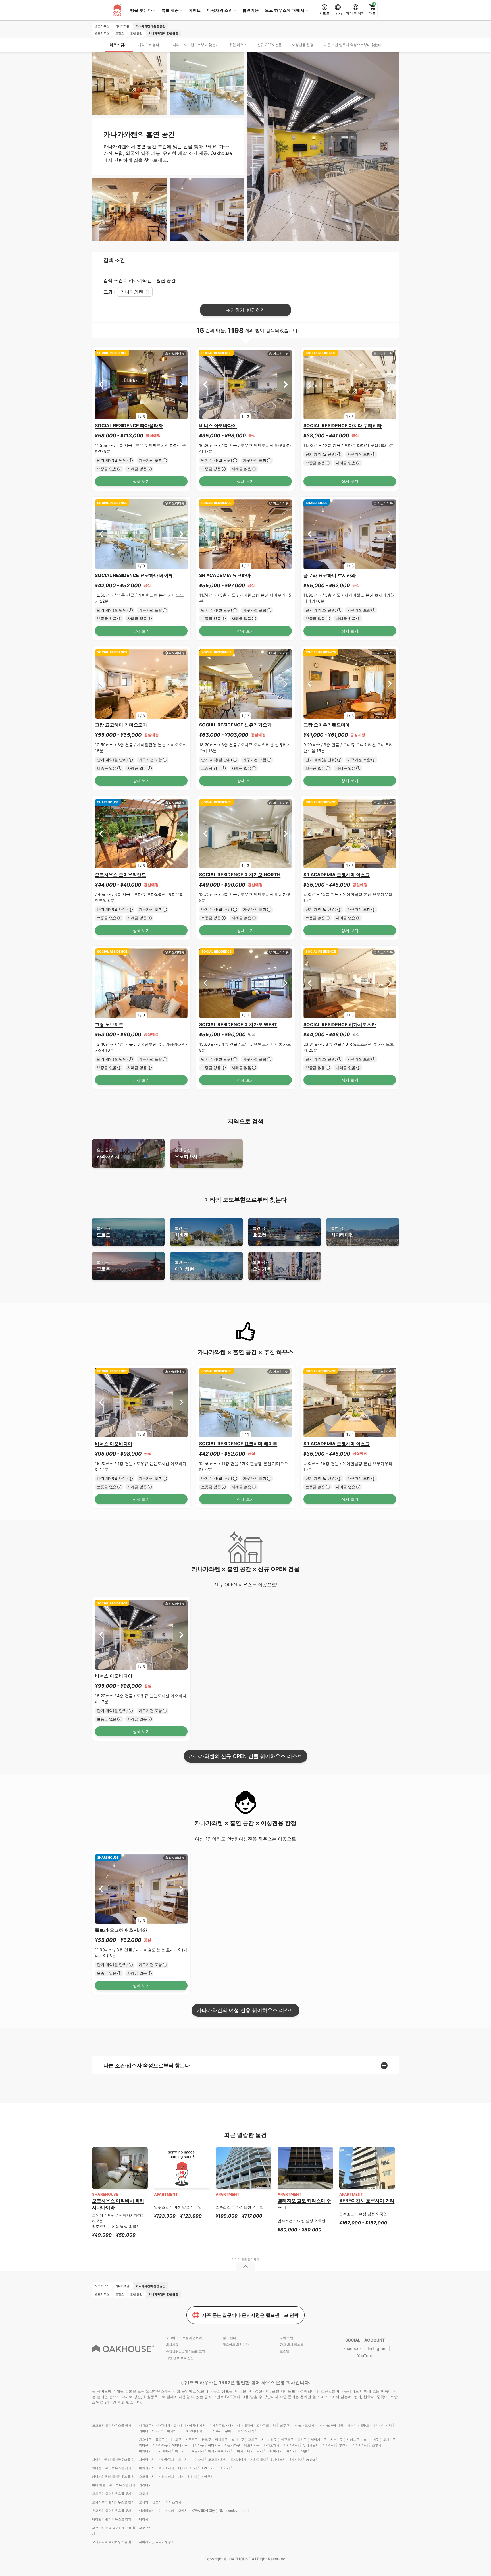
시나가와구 (269, 2440)
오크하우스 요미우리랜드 (120, 875)
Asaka (310, 2459)
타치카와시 (291, 2445)
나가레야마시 (188, 2468)
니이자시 (198, 2459)
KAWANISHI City (203, 2511)
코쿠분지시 (196, 2451)
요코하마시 (186, 1153)
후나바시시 (166, 2468)
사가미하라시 (188, 2477)
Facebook (352, 2348)
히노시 (180, 2451)
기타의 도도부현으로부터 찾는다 (194, 45)
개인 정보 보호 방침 (180, 2358)
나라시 (144, 2519)
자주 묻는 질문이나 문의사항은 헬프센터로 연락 (250, 2315)
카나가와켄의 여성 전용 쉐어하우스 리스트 (246, 2010)
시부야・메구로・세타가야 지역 (370, 2425)
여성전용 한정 (303, 45)
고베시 (183, 2511)
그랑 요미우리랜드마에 (327, 725)
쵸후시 (377, 2445)
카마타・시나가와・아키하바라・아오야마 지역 (172, 2431)
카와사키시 (108, 1153)
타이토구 (221, 2440)
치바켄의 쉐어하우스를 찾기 (112, 2468)
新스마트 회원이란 (236, 2345)
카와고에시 (258, 2459)
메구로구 (287, 2440)
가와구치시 (166, 2459)
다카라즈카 (147, 2511)
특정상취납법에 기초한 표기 (186, 2351)
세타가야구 (319, 2440)
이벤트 (195, 10)
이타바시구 (180, 2445)
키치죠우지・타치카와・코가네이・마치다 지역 (172, 2425)
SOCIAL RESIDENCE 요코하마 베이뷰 (134, 575)
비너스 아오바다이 (218, 425)
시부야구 (337, 2440)
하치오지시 (271, 2445)
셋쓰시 (157, 2502)
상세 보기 (141, 481)
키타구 (144, 2445)
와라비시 (296, 2459)
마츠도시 (207, 2468)
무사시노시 (311, 2445)
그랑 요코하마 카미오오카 (121, 725)
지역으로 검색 (148, 45)
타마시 (239, 2451)
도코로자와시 (217, 2459)
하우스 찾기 (119, 45)
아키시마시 (360, 2445)
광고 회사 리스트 (292, 2345)
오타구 (302, 2440)
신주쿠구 (192, 2440)
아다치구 (214, 2445)
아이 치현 (184, 1266)
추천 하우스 (238, 45)
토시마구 (389, 2440)
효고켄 (261, 1232)
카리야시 (145, 2485)
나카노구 (353, 2440)
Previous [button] (101, 384)
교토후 (105, 1266)
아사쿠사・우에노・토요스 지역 (232, 2431)
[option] (141, 385)
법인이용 (251, 10)
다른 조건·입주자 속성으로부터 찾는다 (353, 45)
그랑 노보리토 (109, 1024)
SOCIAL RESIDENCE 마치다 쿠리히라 (343, 425)
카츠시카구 (232, 2445)
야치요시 (224, 2468)
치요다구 (145, 2440)
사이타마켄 (342, 1232)
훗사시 (291, 2451)
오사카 (144, 2502)
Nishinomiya (228, 2511)
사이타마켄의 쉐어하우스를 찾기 (115, 2459)
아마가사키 (166, 2511)
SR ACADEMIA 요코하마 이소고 (337, 875)
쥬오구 (160, 2440)
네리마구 (198, 2445)
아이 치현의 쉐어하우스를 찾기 (114, 2485)
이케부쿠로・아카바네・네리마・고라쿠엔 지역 (243, 2425)
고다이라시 (275, 2451)
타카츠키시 (173, 2502)
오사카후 (262, 1266)
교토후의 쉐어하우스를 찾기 (112, 2494)
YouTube (365, 2356)
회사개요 (172, 2345)
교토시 (144, 2494)
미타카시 (329, 2445)
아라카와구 (160, 2445)
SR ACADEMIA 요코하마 (225, 575)
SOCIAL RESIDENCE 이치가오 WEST (238, 1024)
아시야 (246, 2511)
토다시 (183, 2459)
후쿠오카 (145, 2528)
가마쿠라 (207, 2477)
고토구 (253, 2440)
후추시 (344, 2445)
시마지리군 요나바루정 (155, 2542)
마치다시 (145, 2451)
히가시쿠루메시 (219, 2451)
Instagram (377, 2348)
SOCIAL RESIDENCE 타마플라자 (129, 425)
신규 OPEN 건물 (270, 45)
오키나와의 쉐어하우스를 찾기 (113, 2542)
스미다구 (238, 2440)
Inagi (303, 2451)
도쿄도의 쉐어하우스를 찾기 (112, 2425)
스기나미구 (371, 2440)
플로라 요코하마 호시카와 (330, 575)
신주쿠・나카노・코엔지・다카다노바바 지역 (312, 2425)
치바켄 (183, 1232)
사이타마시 (147, 2459)
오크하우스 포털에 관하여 (184, 2338)
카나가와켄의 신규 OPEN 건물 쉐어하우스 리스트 (246, 1756)
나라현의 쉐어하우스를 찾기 (112, 2519)
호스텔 (285, 2351)
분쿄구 (206, 2440)
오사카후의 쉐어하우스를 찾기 (113, 2502)
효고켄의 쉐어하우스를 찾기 (112, 2511)
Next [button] (181, 384)
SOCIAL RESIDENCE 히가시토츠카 (340, 1024)
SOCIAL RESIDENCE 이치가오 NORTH (240, 875)
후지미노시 (278, 2459)
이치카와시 (147, 2468)
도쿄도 (105, 1232)
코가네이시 (163, 2451)
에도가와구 (252, 2445)
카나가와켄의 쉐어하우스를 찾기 (115, 2477)
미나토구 (175, 2440)
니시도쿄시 (255, 2451)
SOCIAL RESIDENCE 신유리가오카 (235, 725)
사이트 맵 (287, 2338)
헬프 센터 (229, 2338)
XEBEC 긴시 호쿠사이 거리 (367, 2201)
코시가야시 (239, 2459)
